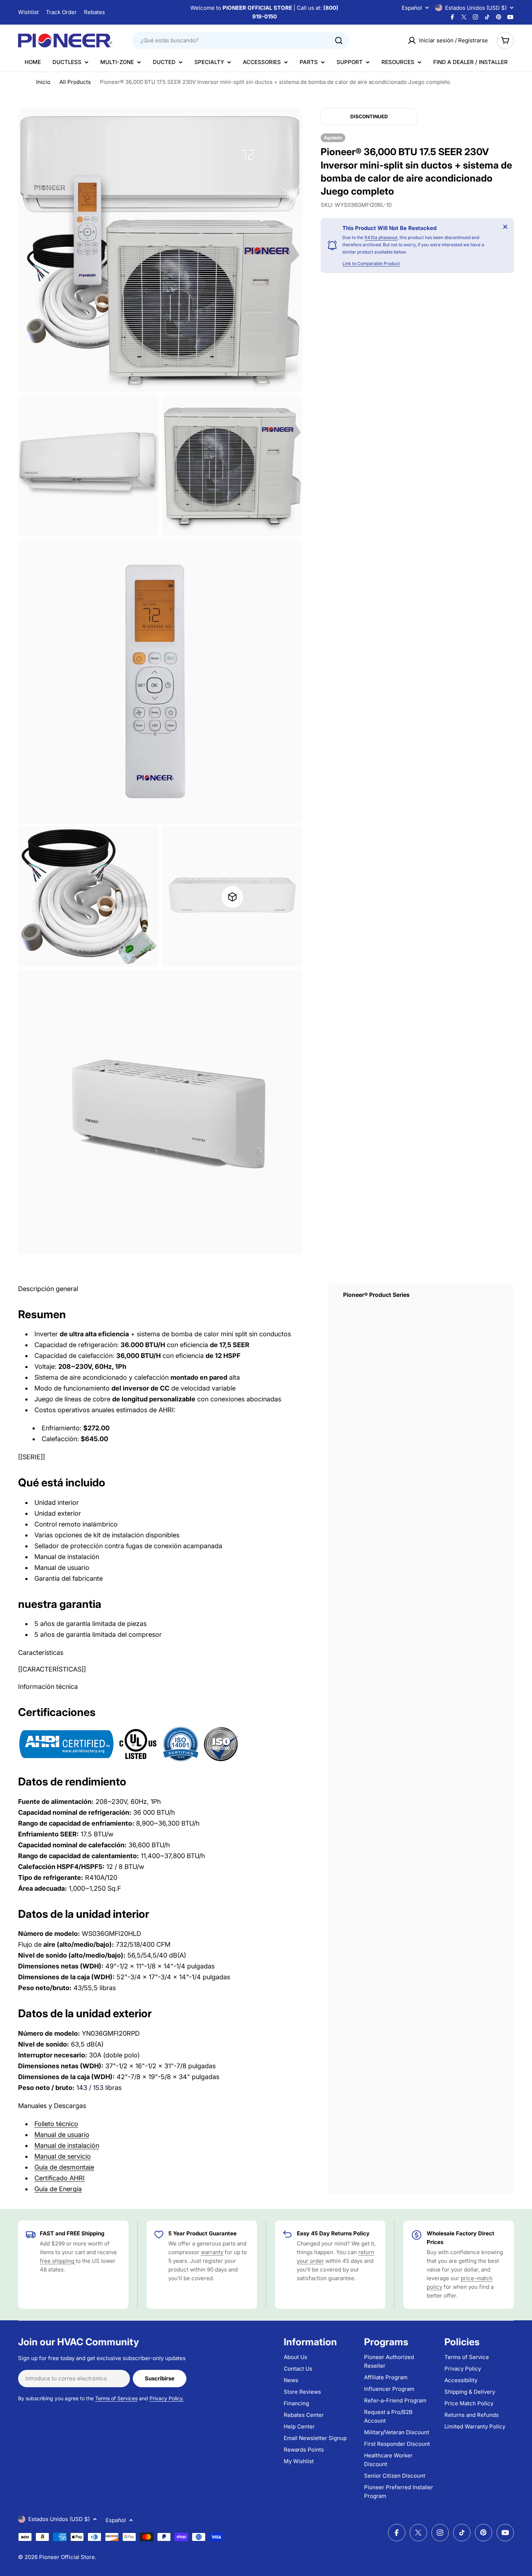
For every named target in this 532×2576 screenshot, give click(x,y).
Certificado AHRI (60, 2178)
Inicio (43, 82)
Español (412, 8)
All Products (75, 82)
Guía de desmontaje (64, 2167)
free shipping (58, 2261)
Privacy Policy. (167, 2398)
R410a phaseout (381, 237)
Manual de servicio (63, 2156)
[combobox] (240, 41)
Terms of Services (116, 2398)
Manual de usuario (62, 2135)
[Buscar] (339, 41)
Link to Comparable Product (371, 263)
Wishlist (28, 12)
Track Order (61, 12)
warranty (212, 2252)
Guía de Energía (58, 2189)
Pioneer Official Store (67, 2557)
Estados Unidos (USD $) (476, 8)
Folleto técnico (56, 2124)
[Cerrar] (505, 227)
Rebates (94, 12)
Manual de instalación (67, 2145)
